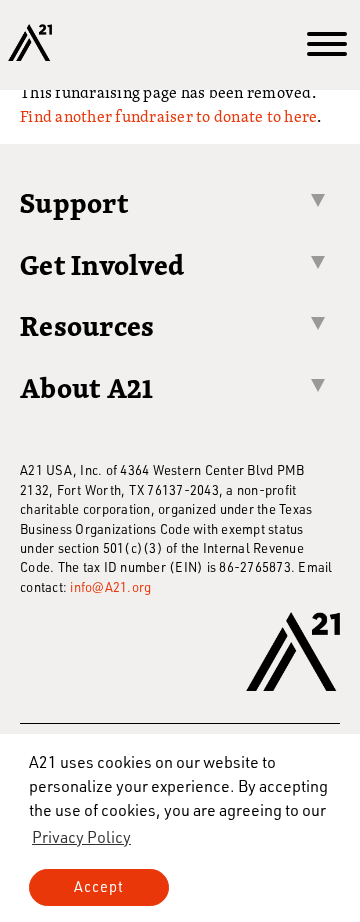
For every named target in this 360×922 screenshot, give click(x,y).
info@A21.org (110, 586)
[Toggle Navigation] (327, 45)
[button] (81, 837)
